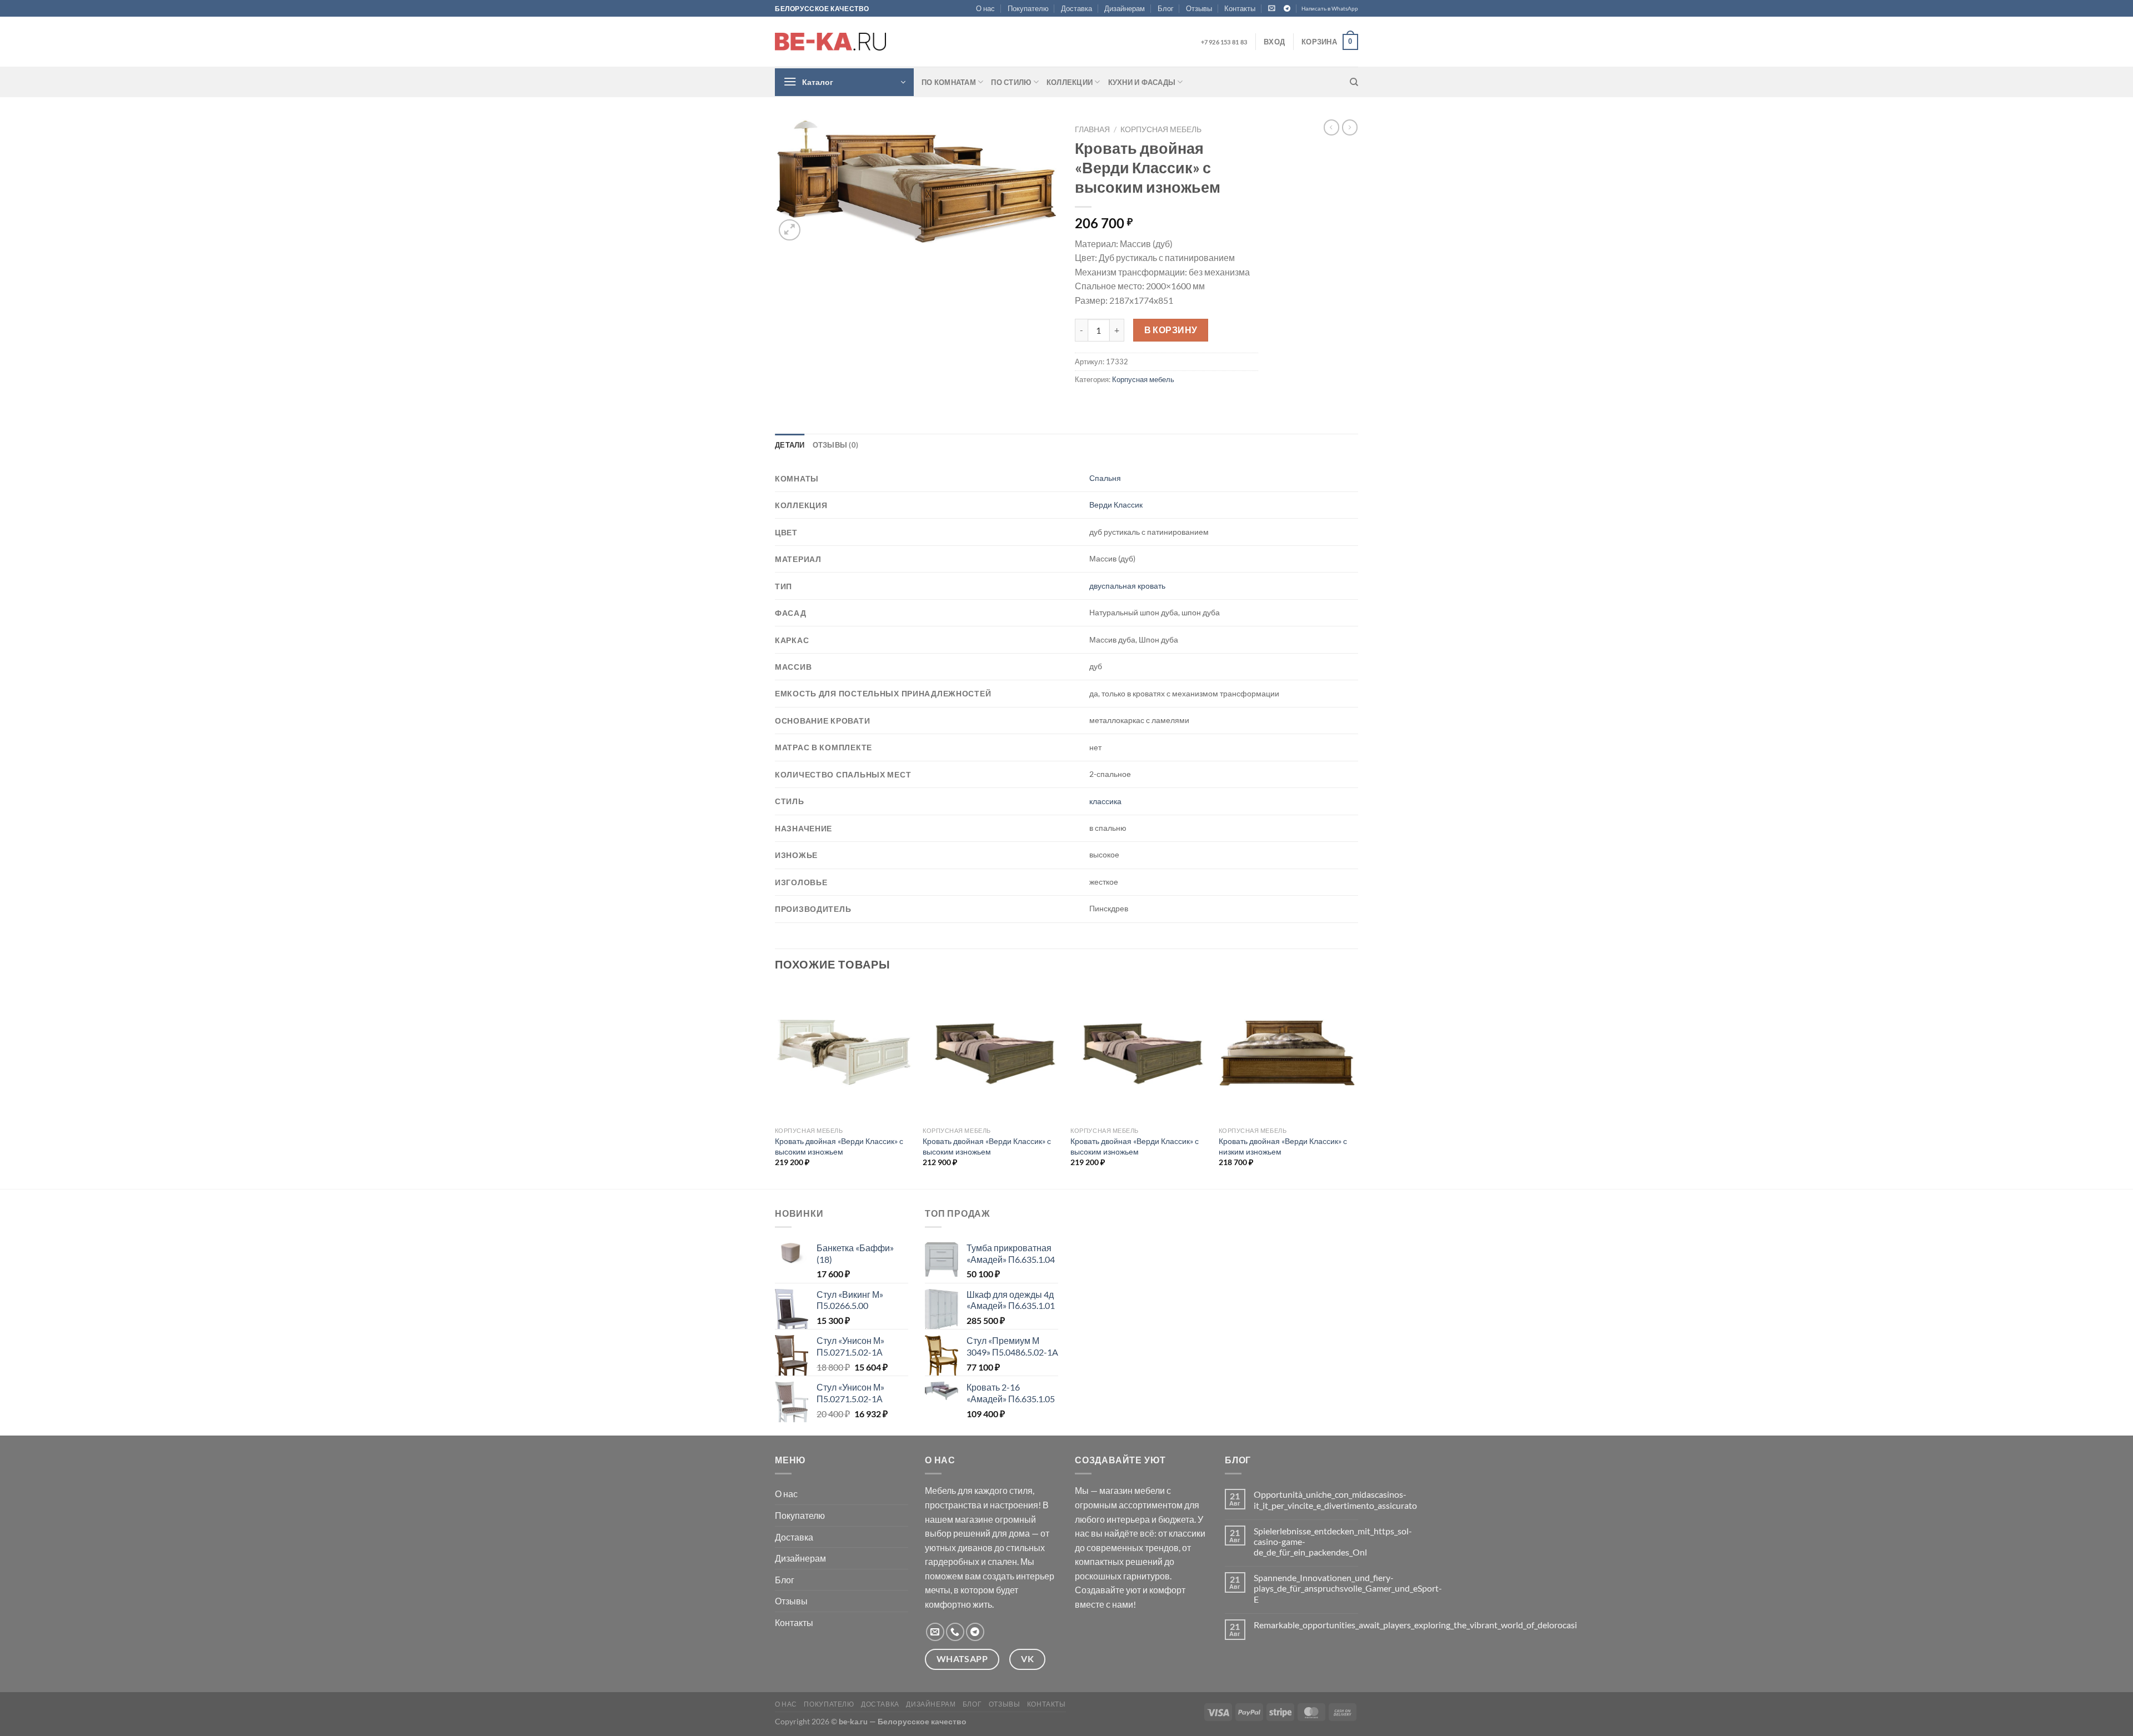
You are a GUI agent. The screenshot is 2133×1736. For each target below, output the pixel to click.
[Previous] (775, 1086)
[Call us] (955, 1632)
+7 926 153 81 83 (1224, 42)
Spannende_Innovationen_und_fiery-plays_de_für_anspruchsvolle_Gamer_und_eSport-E (1348, 1588)
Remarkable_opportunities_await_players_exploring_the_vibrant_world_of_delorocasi (1415, 1625)
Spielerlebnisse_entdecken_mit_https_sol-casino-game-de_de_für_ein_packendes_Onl (1333, 1541)
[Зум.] (790, 230)
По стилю (1011, 82)
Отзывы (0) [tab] (836, 445)
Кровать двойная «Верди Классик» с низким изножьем (1283, 1146)
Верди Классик (1116, 505)
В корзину (1171, 330)
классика (1105, 801)
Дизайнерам (1125, 8)
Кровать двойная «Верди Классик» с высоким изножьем (839, 1146)
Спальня (1105, 478)
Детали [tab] (790, 445)
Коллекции (1070, 82)
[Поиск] (1354, 82)
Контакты (1240, 8)
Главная (1092, 129)
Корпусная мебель (1161, 129)
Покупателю (1028, 8)
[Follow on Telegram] (1287, 9)
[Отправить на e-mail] (935, 1632)
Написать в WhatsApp (1330, 9)
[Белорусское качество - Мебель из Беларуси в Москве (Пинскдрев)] (830, 42)
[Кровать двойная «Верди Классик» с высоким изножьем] (843, 1053)
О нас (985, 8)
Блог (1166, 8)
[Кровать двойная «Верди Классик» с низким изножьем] (1287, 1053)
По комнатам (949, 82)
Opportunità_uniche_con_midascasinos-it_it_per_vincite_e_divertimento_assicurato (1335, 1499)
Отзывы (1199, 8)
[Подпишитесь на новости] (1272, 8)
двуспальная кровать (1127, 586)
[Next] (1355, 1086)
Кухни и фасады (1142, 82)
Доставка (1076, 8)
